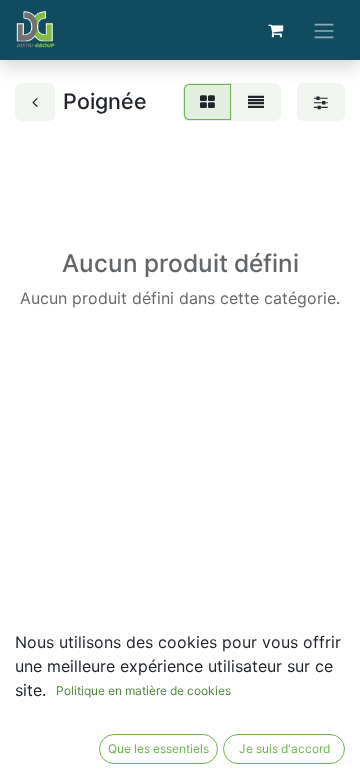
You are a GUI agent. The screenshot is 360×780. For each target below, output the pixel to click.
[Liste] (256, 102)
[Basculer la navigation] (324, 30)
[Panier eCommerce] (275, 30)
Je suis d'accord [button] (284, 748)
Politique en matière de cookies (143, 690)
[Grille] (207, 102)
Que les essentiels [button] (158, 748)
